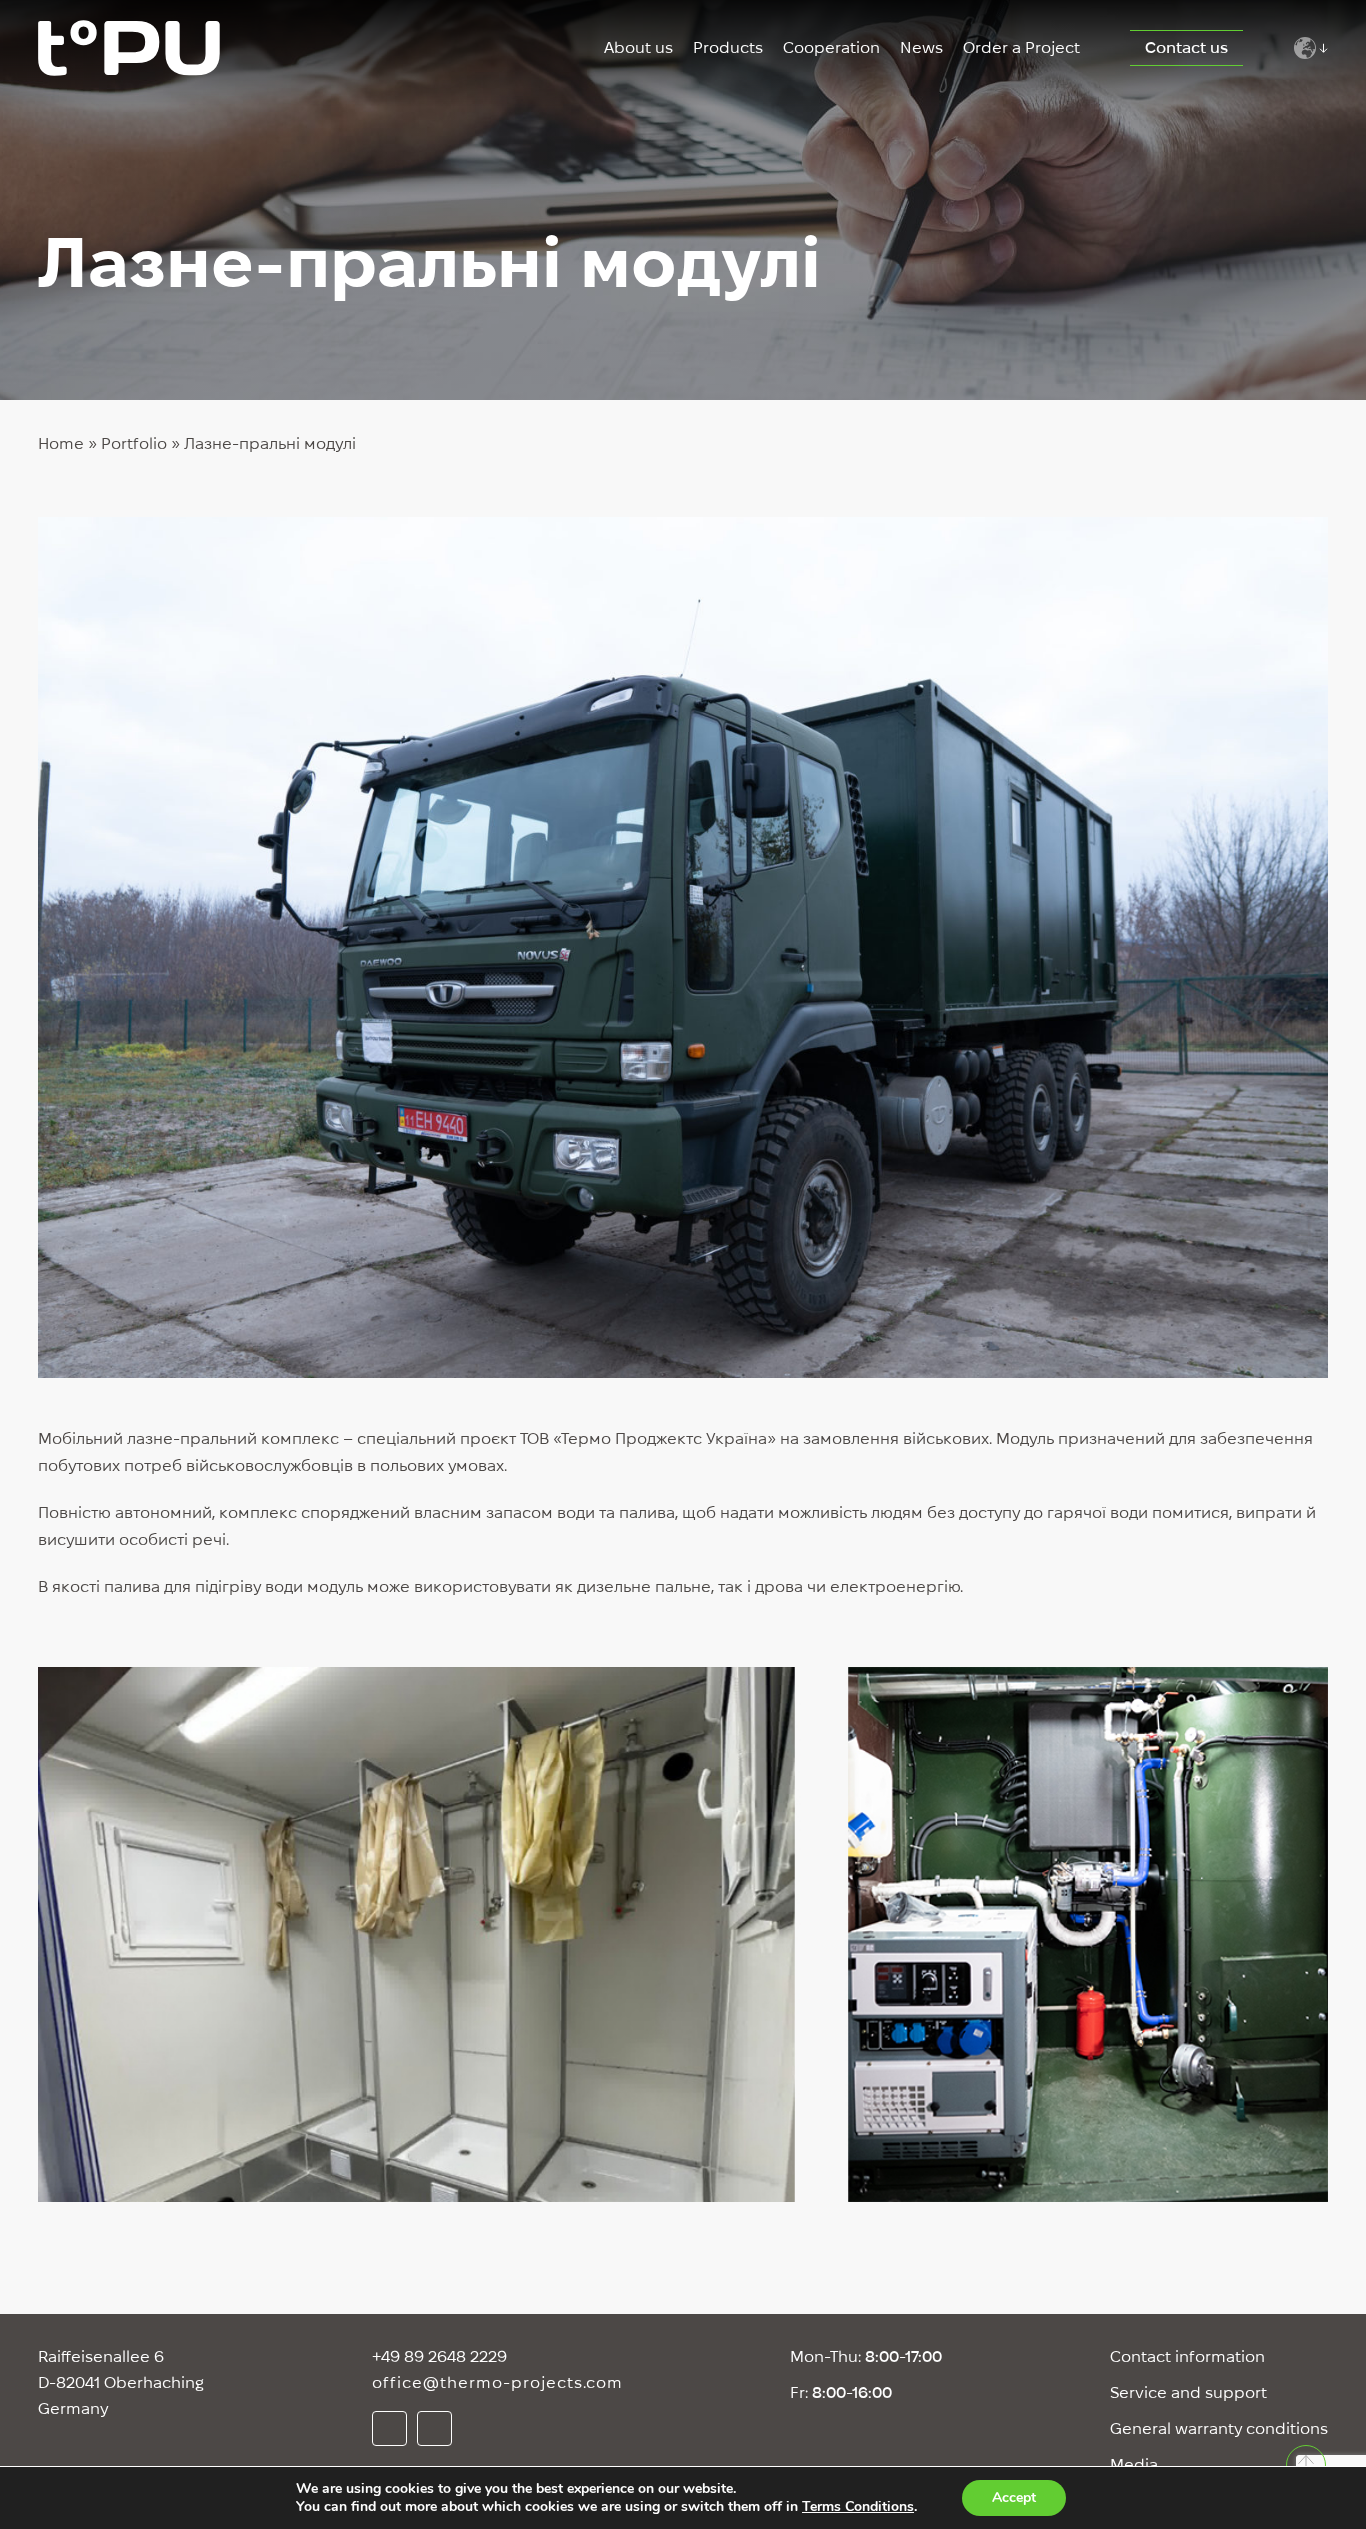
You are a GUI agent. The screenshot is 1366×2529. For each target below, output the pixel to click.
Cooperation (831, 47)
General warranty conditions (1219, 2428)
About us (638, 47)
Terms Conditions (858, 2506)
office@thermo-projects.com (497, 2382)
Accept (1014, 2497)
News (921, 47)
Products (728, 47)
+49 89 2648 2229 (439, 2356)
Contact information (1187, 2356)
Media (1134, 2464)
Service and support (1188, 2392)
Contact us (1186, 47)
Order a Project (1021, 47)
